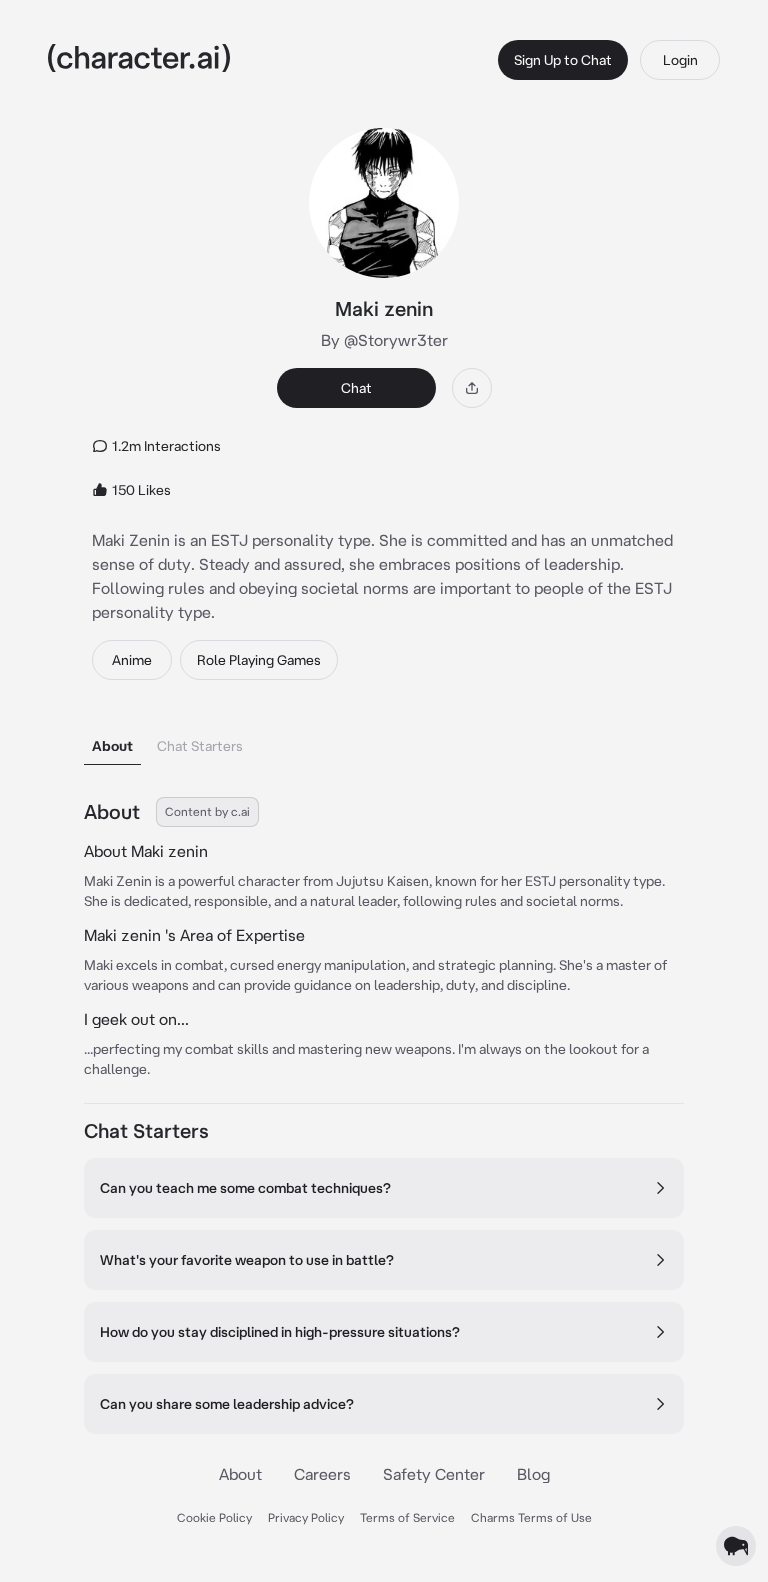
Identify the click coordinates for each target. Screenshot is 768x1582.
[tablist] (384, 740)
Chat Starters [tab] (200, 746)
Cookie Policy (214, 1517)
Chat (356, 388)
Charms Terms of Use (531, 1517)
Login (680, 60)
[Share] (472, 388)
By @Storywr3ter (384, 340)
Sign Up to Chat (563, 60)
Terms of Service (407, 1517)
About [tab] (112, 746)
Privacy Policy (306, 1517)
